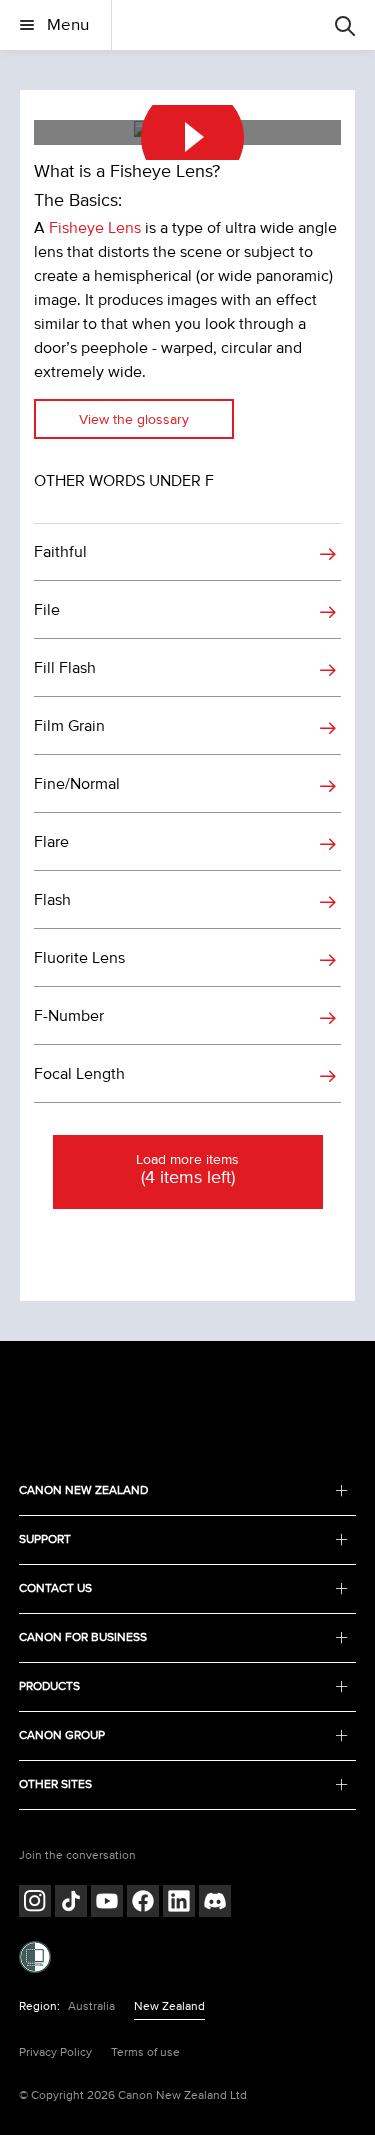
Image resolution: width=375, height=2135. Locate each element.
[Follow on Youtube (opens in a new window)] (107, 1903)
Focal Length (79, 1074)
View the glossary (134, 419)
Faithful (60, 552)
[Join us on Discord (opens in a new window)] (215, 1903)
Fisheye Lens (95, 228)
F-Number (69, 1016)
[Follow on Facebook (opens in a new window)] (143, 1903)
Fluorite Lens (79, 958)
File (47, 610)
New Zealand (169, 2006)
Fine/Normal (77, 784)
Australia (91, 2006)
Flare (51, 842)
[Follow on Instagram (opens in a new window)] (35, 1903)
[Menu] (345, 25)
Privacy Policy (55, 2052)
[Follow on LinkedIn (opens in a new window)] (179, 1903)
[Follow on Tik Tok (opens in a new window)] (71, 1903)
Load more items (187, 1170)
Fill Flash (65, 668)
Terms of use (145, 2052)
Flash (52, 900)
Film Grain (69, 726)
